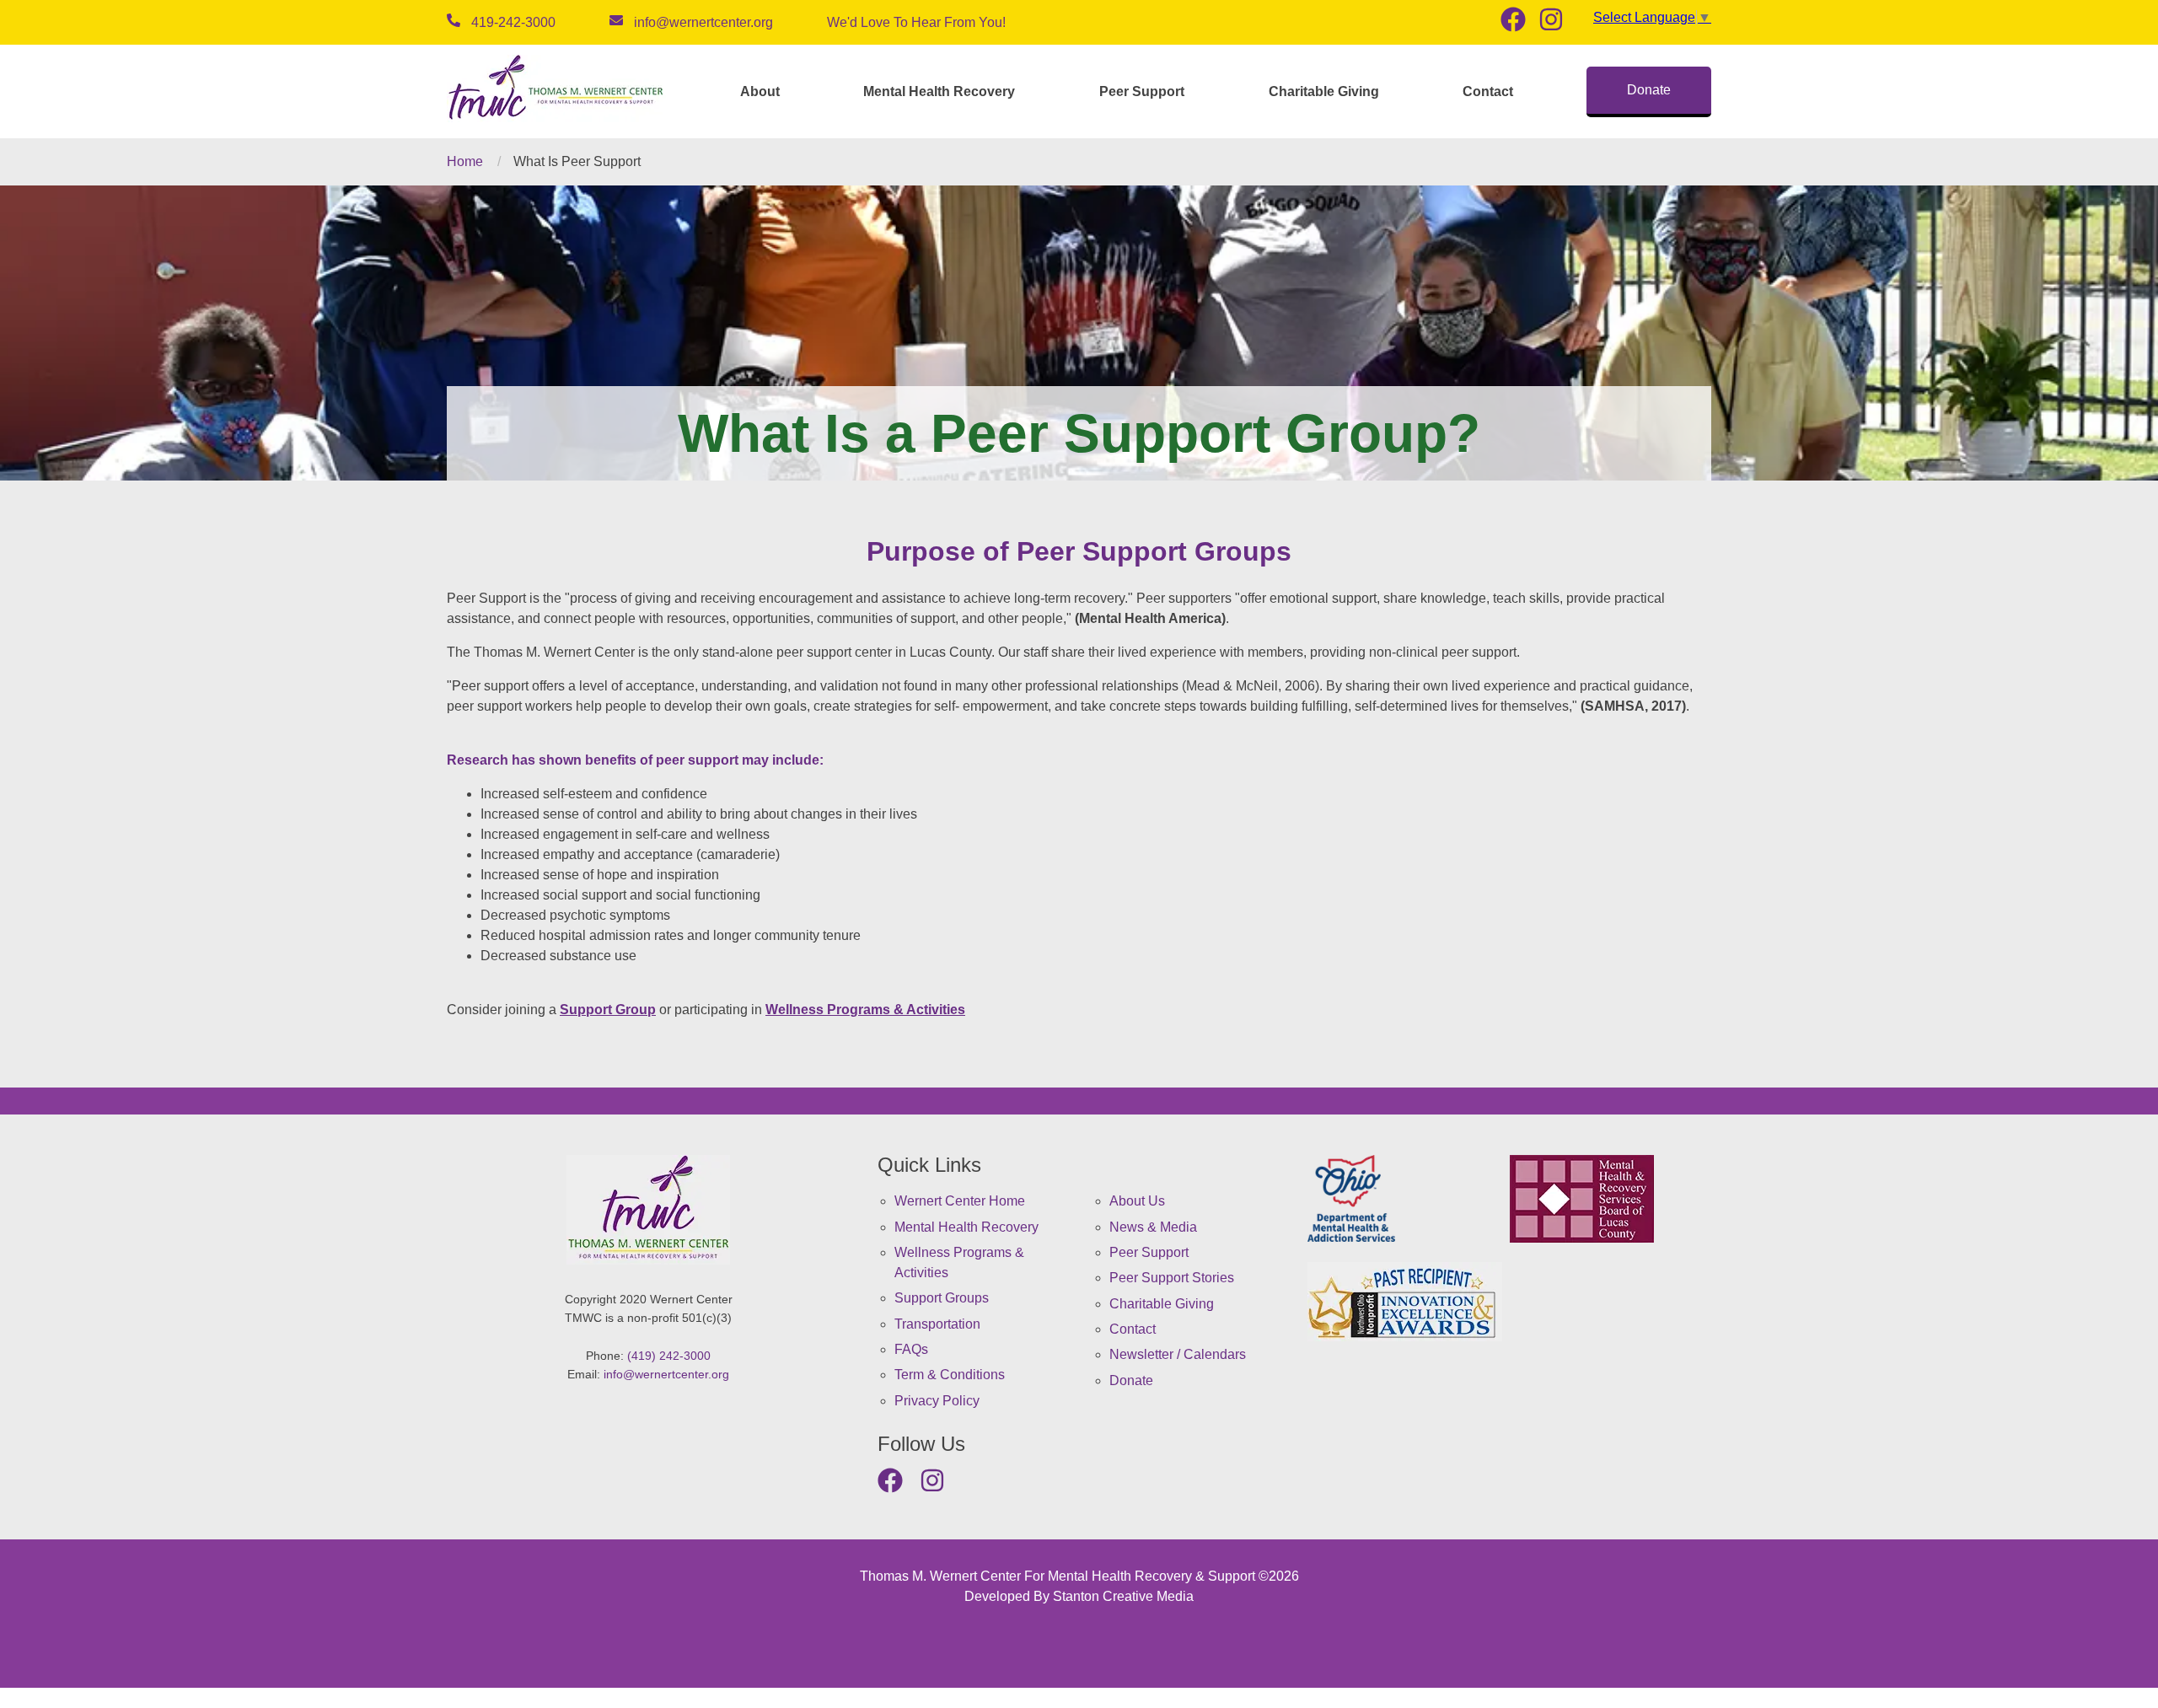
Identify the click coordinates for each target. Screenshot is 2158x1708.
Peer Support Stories (1172, 1278)
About (760, 91)
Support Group (608, 1010)
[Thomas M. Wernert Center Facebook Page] (1519, 21)
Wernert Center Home (960, 1201)
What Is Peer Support (577, 161)
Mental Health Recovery (939, 91)
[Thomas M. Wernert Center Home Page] (557, 91)
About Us (1137, 1201)
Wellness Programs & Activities (865, 1010)
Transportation (937, 1324)
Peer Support (1142, 91)
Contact (1488, 91)
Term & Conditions (950, 1375)
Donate (1649, 90)
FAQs (911, 1349)
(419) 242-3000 (669, 1356)
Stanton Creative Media (1123, 1596)
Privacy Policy (937, 1401)
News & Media (1153, 1227)
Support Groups (942, 1298)
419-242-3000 (513, 22)
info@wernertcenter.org (703, 22)
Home (465, 161)
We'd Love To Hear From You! (916, 22)
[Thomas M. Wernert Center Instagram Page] (1557, 21)
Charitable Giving (1324, 91)
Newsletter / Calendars (1178, 1354)
